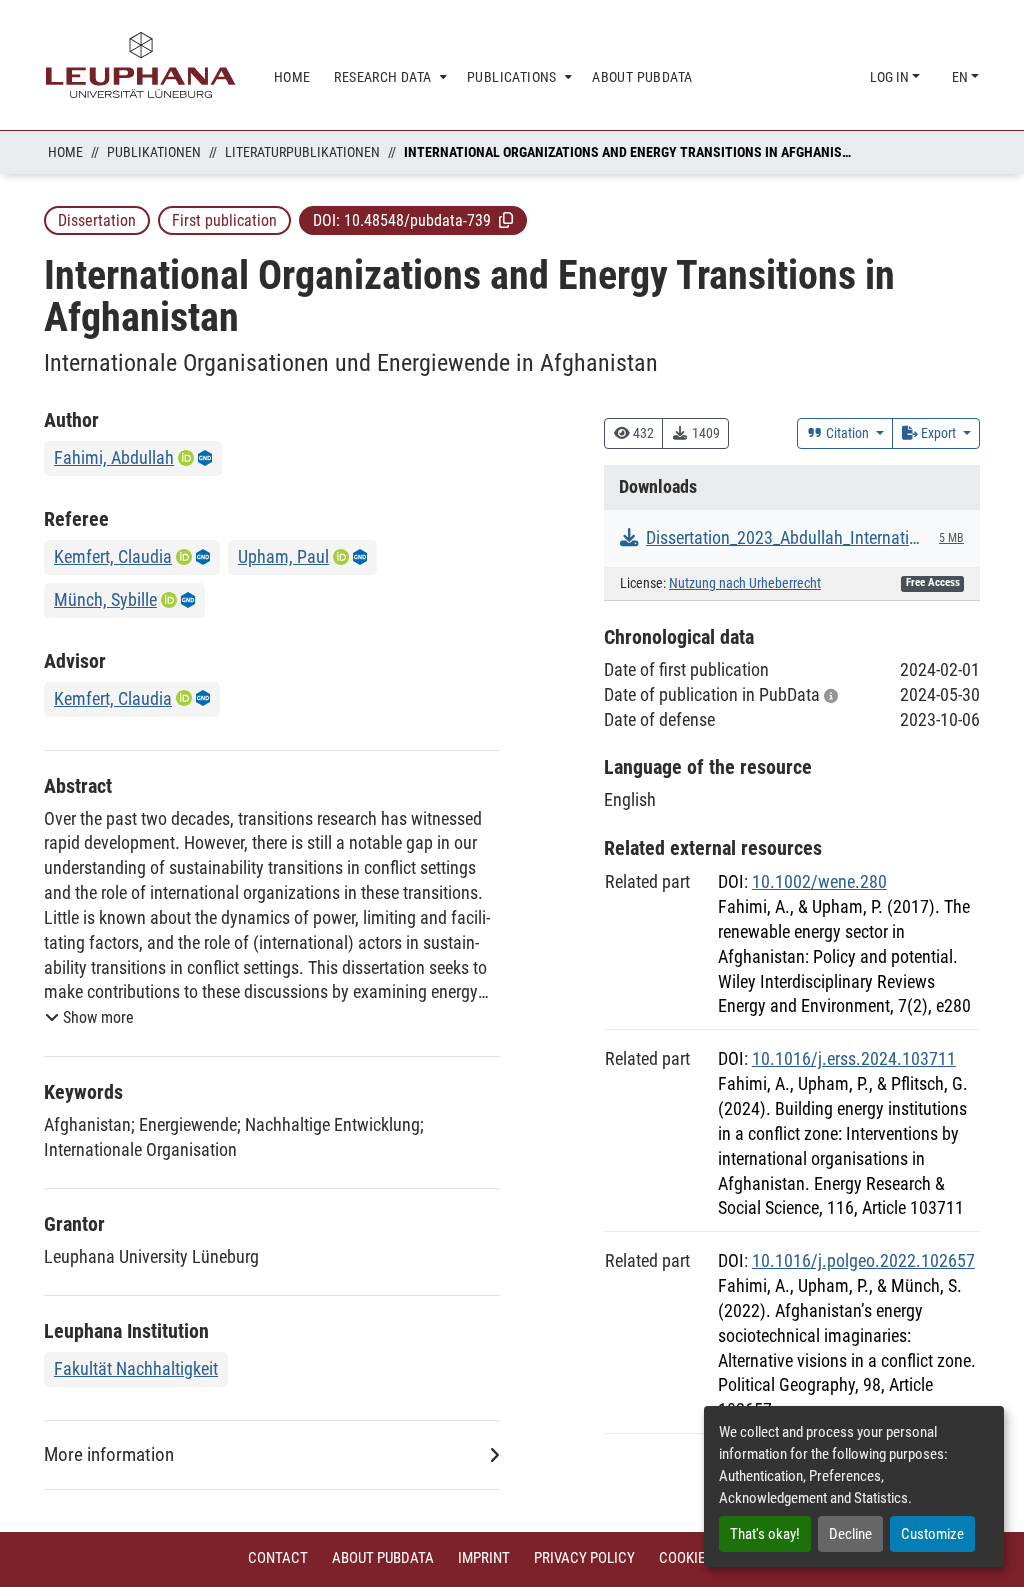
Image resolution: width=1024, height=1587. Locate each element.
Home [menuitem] (292, 77)
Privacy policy (584, 1558)
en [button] (961, 77)
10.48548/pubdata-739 (417, 220)
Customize (932, 1534)
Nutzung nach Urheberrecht (745, 583)
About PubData (383, 1558)
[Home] (141, 65)
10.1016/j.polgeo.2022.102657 (863, 1260)
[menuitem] (388, 77)
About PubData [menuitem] (642, 77)
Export (938, 433)
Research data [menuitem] (382, 77)
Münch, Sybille (105, 599)
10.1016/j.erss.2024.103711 (854, 1058)
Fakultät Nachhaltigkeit (136, 1368)
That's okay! (765, 1534)
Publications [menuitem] (512, 77)
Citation (847, 433)
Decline (850, 1534)
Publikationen (154, 152)
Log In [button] (891, 77)
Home (65, 152)
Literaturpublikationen (302, 152)
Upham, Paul (283, 556)
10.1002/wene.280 (819, 881)
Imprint (484, 1558)
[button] (506, 220)
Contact (278, 1558)
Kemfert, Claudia (113, 556)
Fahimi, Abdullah (114, 457)
